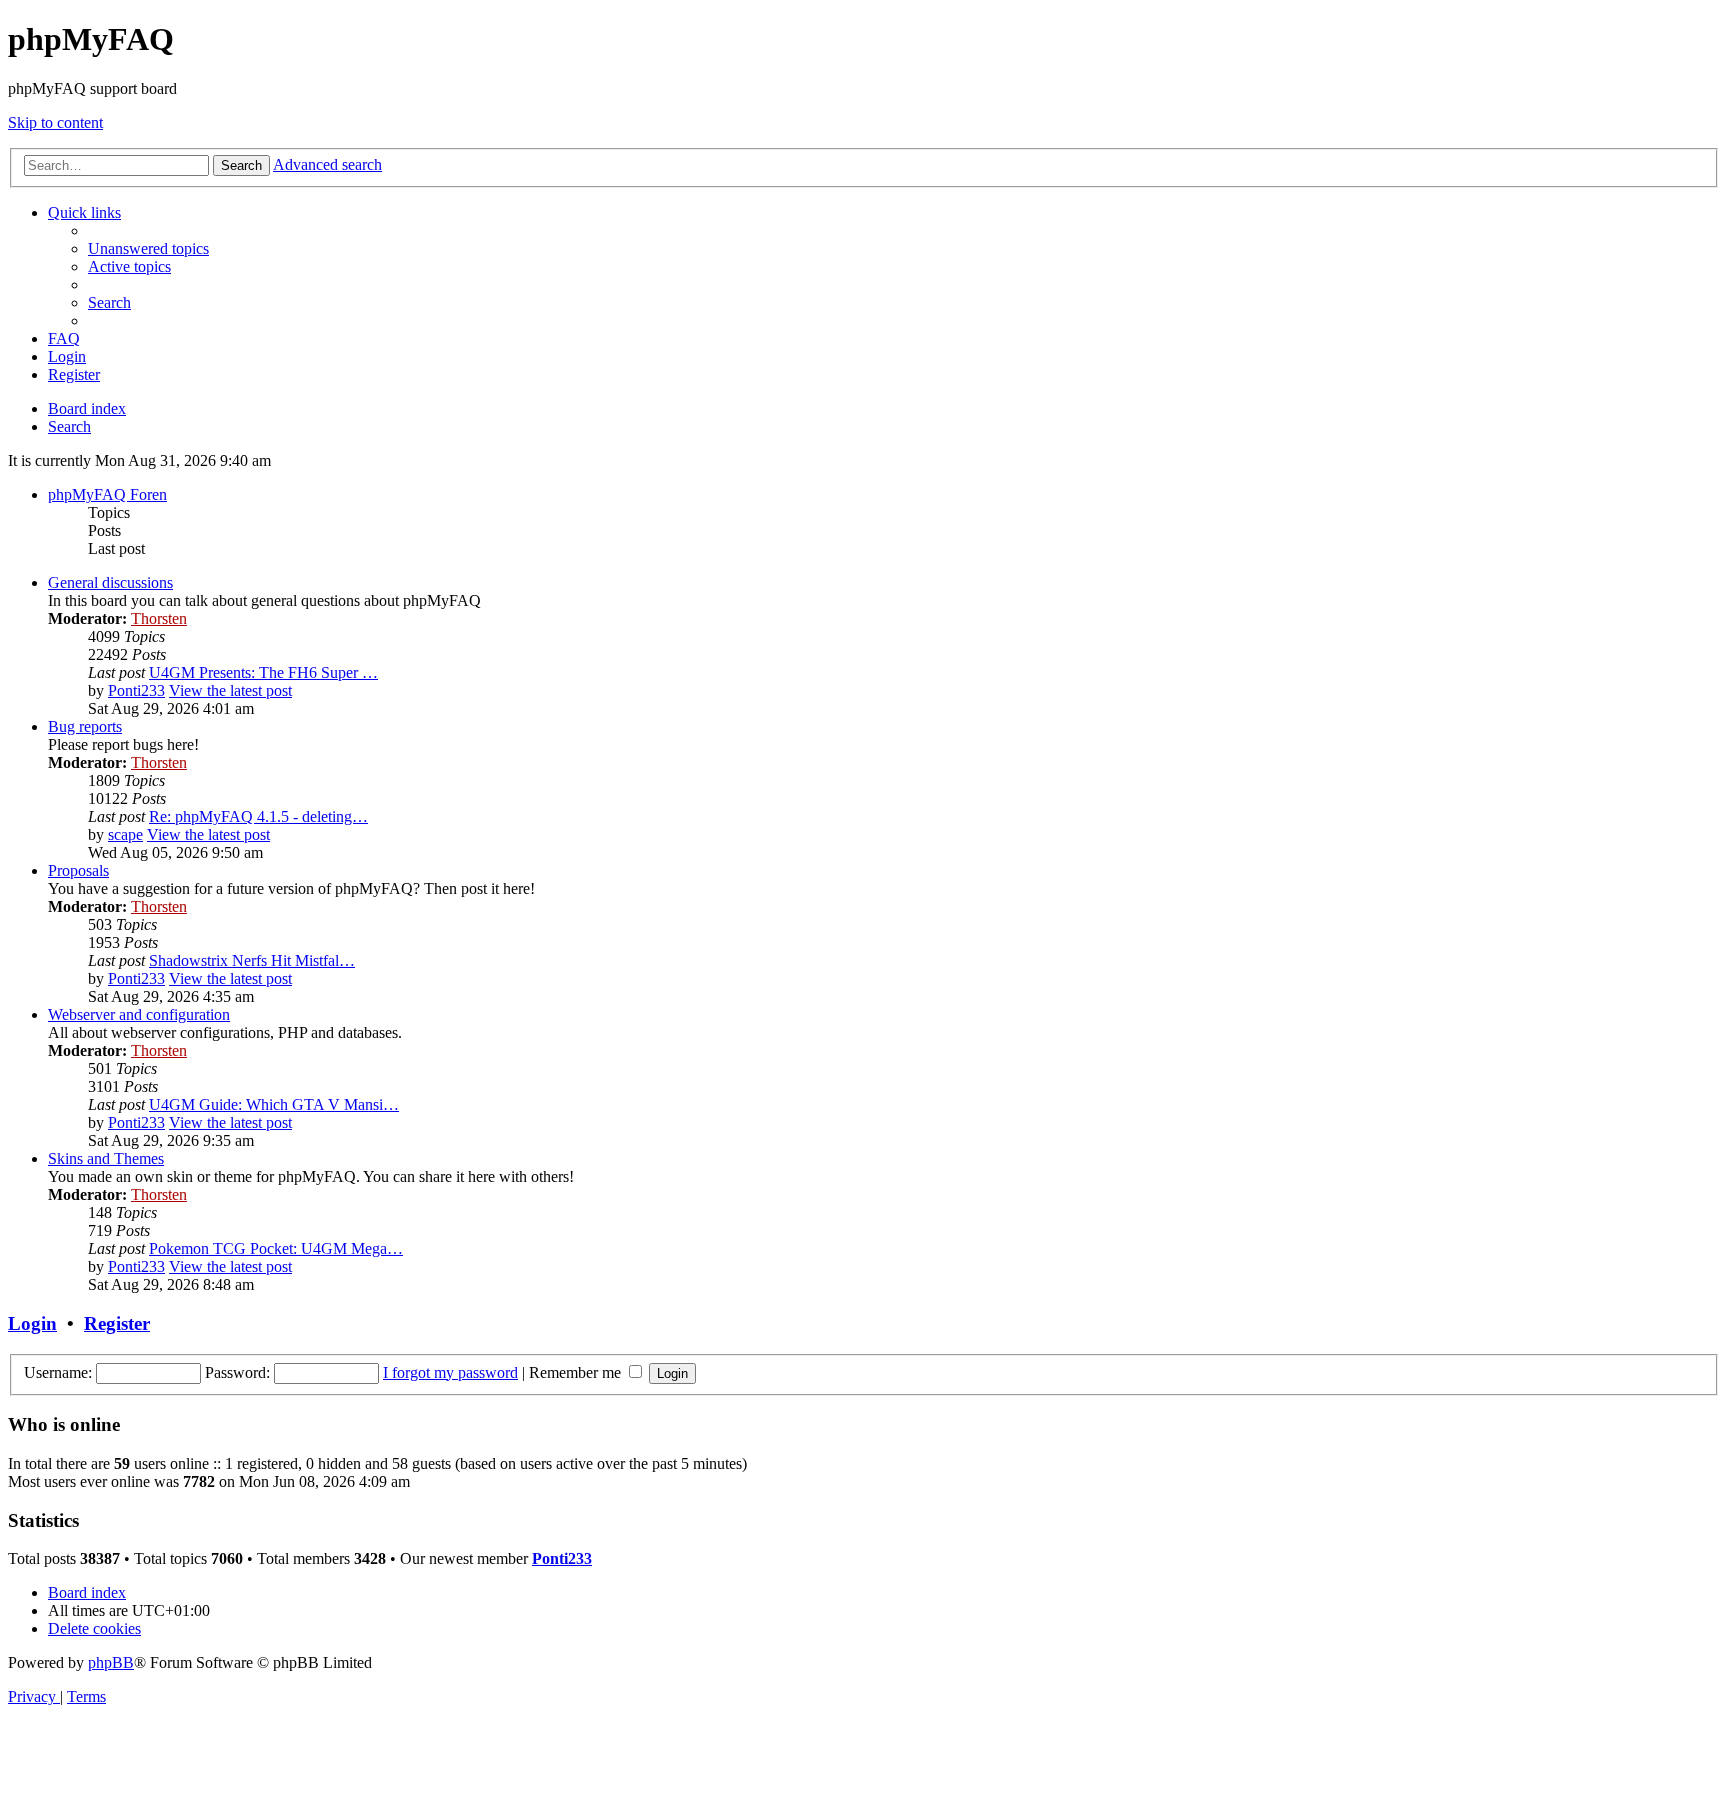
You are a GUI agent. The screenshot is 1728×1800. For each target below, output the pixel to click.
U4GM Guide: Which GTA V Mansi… (274, 1104)
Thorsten (159, 618)
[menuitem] (148, 248)
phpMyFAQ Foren (107, 494)
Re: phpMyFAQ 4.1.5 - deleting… (258, 816)
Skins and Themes (106, 1158)
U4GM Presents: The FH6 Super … (263, 672)
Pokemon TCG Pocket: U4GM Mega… (276, 1248)
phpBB (111, 1662)
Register (117, 1323)
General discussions (110, 582)
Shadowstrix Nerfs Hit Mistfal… (252, 960)
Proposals (78, 870)
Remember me (577, 1372)
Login (32, 1323)
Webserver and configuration (139, 1014)
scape (125, 834)
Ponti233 (136, 690)
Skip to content (55, 122)
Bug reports (85, 726)
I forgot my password (450, 1372)
